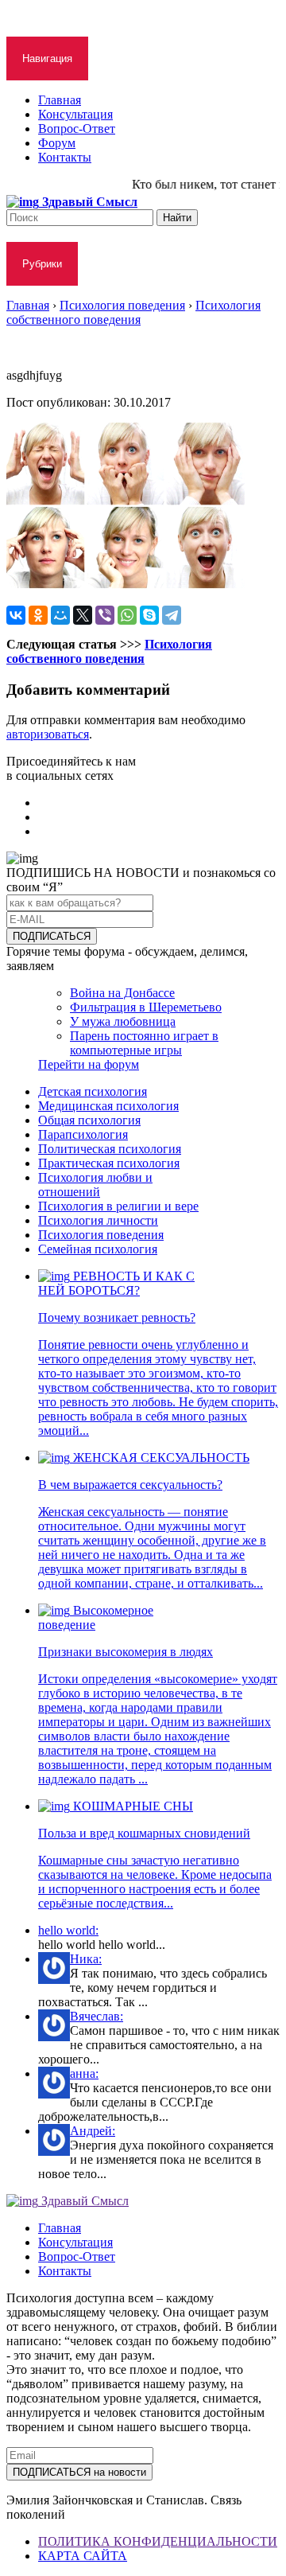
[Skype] (149, 615)
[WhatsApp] (127, 615)
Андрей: (93, 2131)
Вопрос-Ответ (77, 129)
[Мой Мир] (60, 615)
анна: (84, 2073)
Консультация (75, 114)
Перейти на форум (89, 1064)
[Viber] (105, 615)
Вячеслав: (97, 2016)
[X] (83, 615)
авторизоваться (48, 734)
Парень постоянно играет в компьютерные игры (144, 1043)
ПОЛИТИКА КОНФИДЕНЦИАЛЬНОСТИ (158, 2541)
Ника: (86, 1959)
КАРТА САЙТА (83, 2556)
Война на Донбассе (122, 993)
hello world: (68, 1930)
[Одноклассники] (38, 615)
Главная (60, 100)
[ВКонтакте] (16, 615)
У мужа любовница (123, 1021)
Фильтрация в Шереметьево (146, 1007)
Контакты (65, 157)
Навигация (47, 58)
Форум (57, 143)
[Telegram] (172, 615)
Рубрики (42, 264)
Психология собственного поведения (109, 651)
